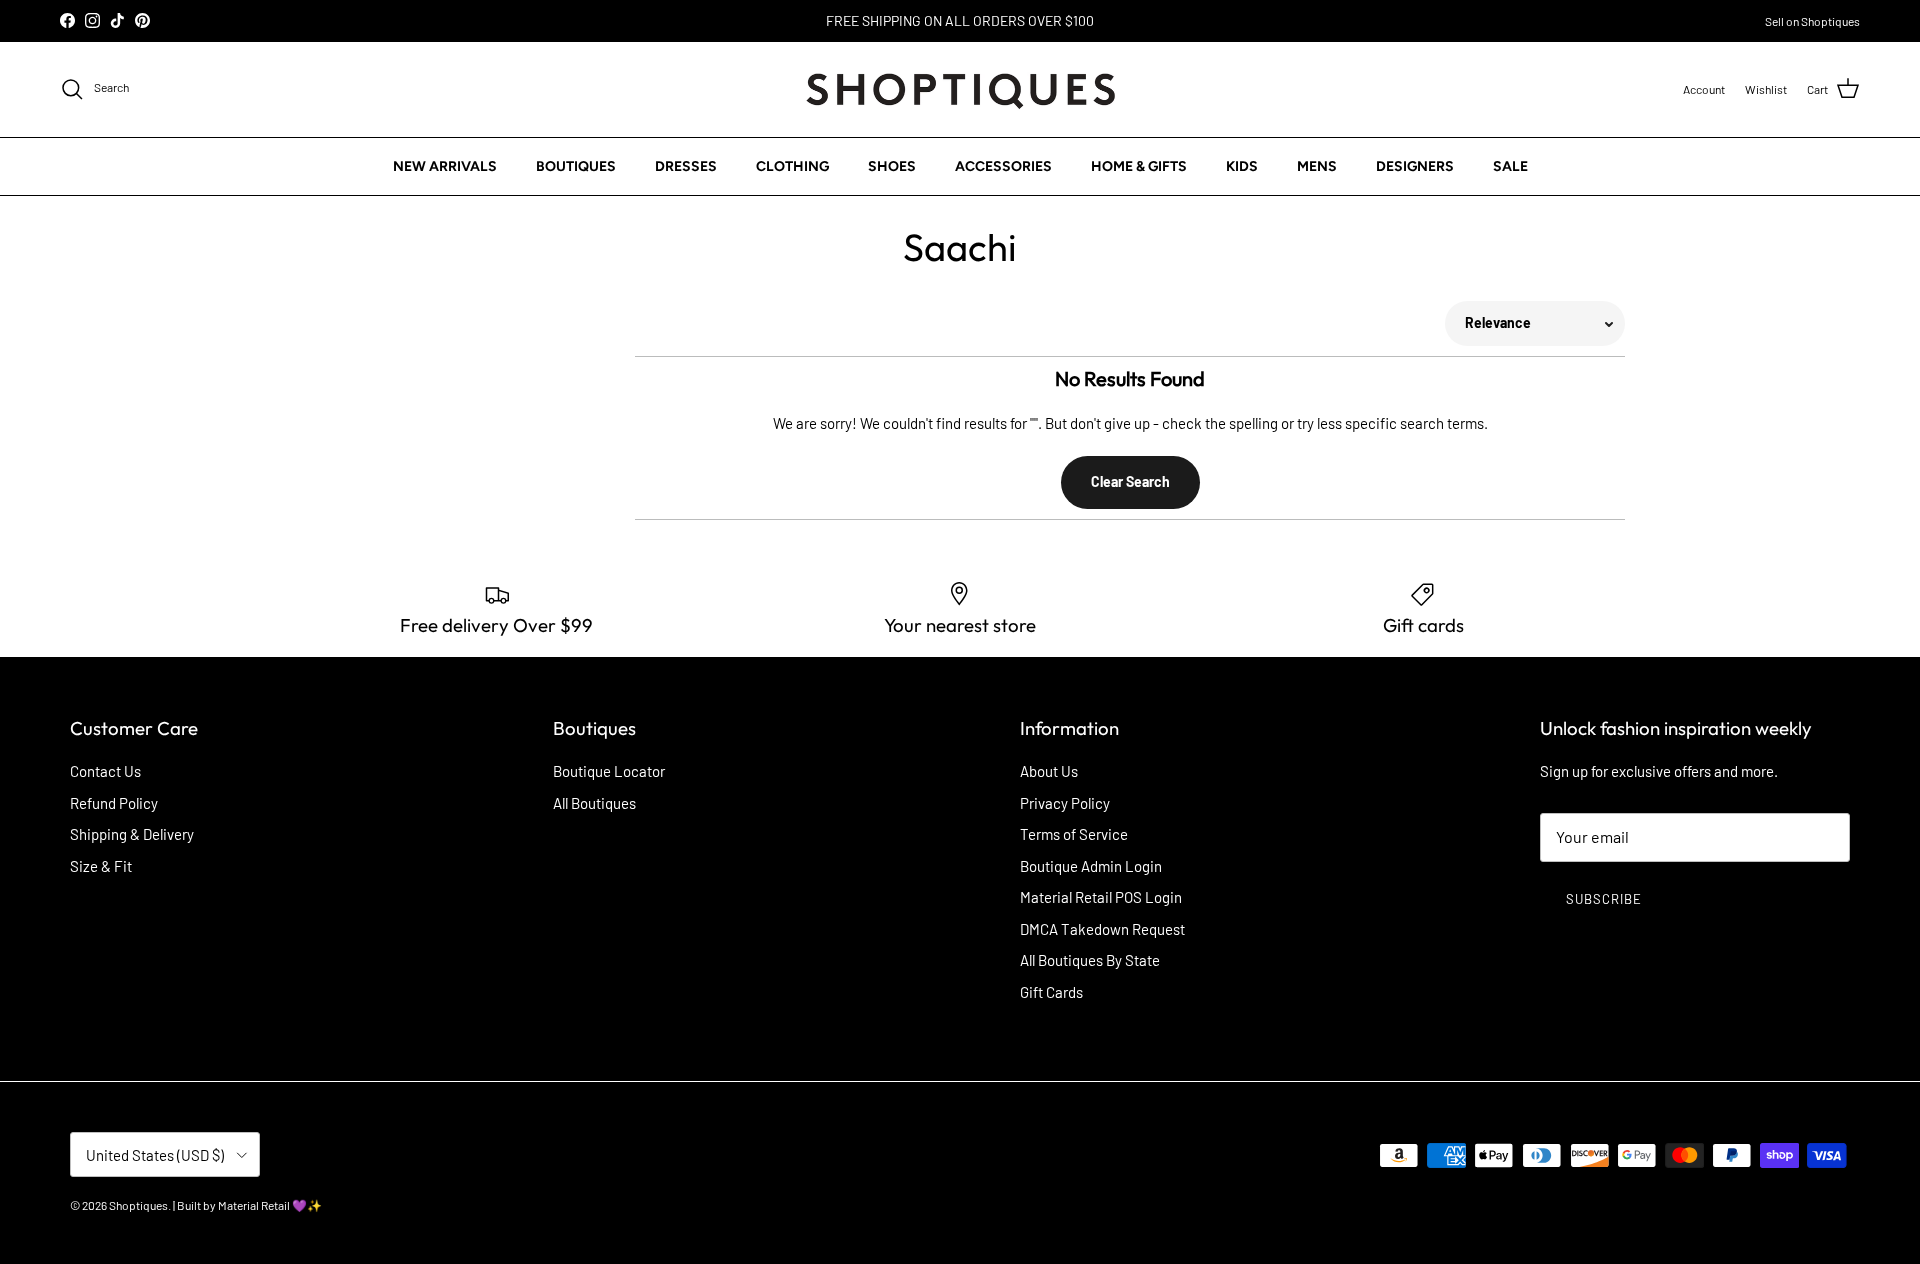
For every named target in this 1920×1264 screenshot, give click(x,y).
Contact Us (105, 771)
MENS (1317, 165)
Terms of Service (1074, 834)
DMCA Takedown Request (1102, 929)
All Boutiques (594, 803)
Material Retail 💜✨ (270, 1205)
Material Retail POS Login (1101, 897)
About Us (1049, 771)
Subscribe (1604, 899)
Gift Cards (1051, 992)
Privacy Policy (1065, 803)
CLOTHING (792, 165)
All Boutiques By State (1090, 960)
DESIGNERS (1415, 165)
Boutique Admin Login (1091, 866)
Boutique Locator (609, 771)
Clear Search (1130, 481)
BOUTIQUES (576, 165)
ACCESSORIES (1003, 165)
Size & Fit (101, 866)
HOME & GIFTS (1139, 165)
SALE (1510, 165)
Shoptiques (138, 1205)
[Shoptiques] (960, 89)
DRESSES (686, 165)
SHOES (892, 165)
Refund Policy (114, 803)
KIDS (1242, 165)
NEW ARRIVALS (445, 165)
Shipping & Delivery (132, 834)
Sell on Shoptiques (1812, 21)
